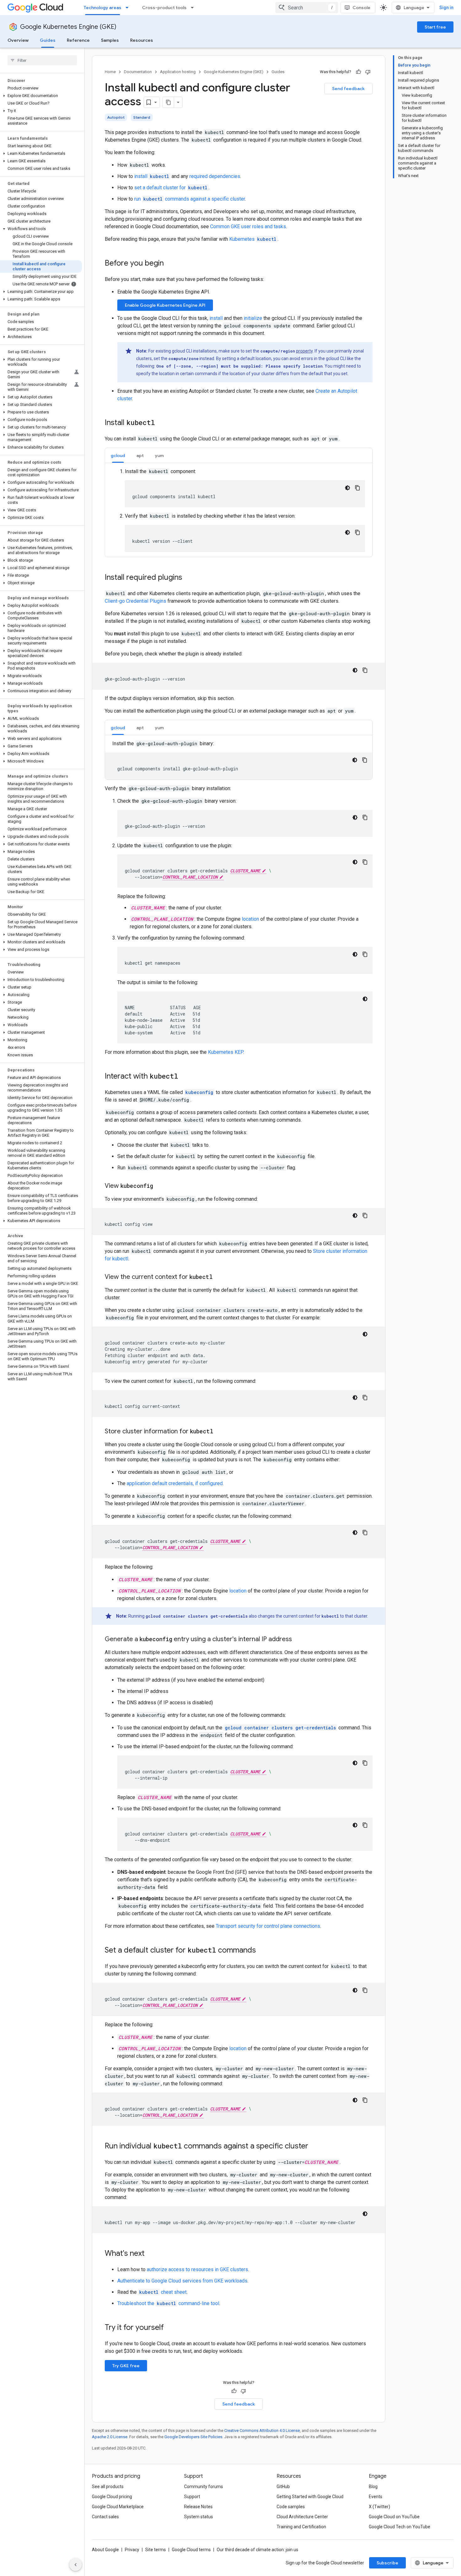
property (304, 351)
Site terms (156, 2550)
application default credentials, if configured (175, 1483)
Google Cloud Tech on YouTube (400, 2527)
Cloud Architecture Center (302, 2517)
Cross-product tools (164, 8)
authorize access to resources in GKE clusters (197, 2269)
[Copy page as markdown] (168, 102)
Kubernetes (253, 239)
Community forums (204, 2487)
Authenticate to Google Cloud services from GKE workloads (182, 2281)
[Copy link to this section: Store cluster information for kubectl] (220, 1432)
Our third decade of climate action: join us (257, 2550)
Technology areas (103, 8)
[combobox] (307, 8)
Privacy (132, 2550)
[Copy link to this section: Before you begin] (170, 264)
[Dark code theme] (347, 488)
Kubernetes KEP (225, 1052)
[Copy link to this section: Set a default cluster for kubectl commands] (262, 1951)
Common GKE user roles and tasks (248, 226)
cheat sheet (163, 2292)
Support (192, 2497)
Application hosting (178, 72)
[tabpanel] (239, 510)
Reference (78, 40)
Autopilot (116, 117)
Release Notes (198, 2507)
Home (110, 72)
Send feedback (348, 89)
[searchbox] (42, 60)
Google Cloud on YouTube (394, 2517)
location (250, 919)
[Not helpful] (368, 72)
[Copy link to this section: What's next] (151, 2254)
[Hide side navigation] (76, 2565)
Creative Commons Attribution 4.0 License (262, 2430)
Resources (142, 40)
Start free (435, 27)
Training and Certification (301, 2527)
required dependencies (215, 176)
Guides (48, 40)
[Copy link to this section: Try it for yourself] (172, 2328)
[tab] (118, 455)
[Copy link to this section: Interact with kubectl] (184, 1077)
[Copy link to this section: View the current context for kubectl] (219, 1277)
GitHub (283, 2487)
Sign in (446, 8)
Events (376, 2497)
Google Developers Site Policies (193, 2437)
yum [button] (159, 455)
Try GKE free (126, 2366)
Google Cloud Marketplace (118, 2507)
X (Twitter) (379, 2507)
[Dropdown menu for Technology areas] (129, 8)
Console (361, 8)
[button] (41, 96)
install (152, 176)
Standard (142, 117)
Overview (18, 40)
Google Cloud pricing (112, 2497)
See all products (108, 2487)
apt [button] (140, 455)
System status (199, 2517)
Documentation (138, 72)
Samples (110, 40)
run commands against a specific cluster (190, 199)
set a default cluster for (171, 188)
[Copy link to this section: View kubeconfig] (159, 1186)
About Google (105, 2550)
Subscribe (387, 2563)
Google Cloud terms (191, 2550)
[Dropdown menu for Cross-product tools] (194, 8)
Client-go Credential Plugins (135, 601)
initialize (253, 318)
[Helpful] (358, 72)
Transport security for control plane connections (268, 1926)
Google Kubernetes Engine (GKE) (68, 27)
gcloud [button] (118, 455)
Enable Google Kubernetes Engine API (165, 305)
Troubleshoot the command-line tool (168, 2303)
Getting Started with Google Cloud (310, 2497)
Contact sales (105, 2517)
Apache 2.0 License (110, 2437)
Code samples (291, 2507)
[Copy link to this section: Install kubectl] (161, 423)
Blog (373, 2487)
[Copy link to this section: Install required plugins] (188, 578)
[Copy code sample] (358, 488)
